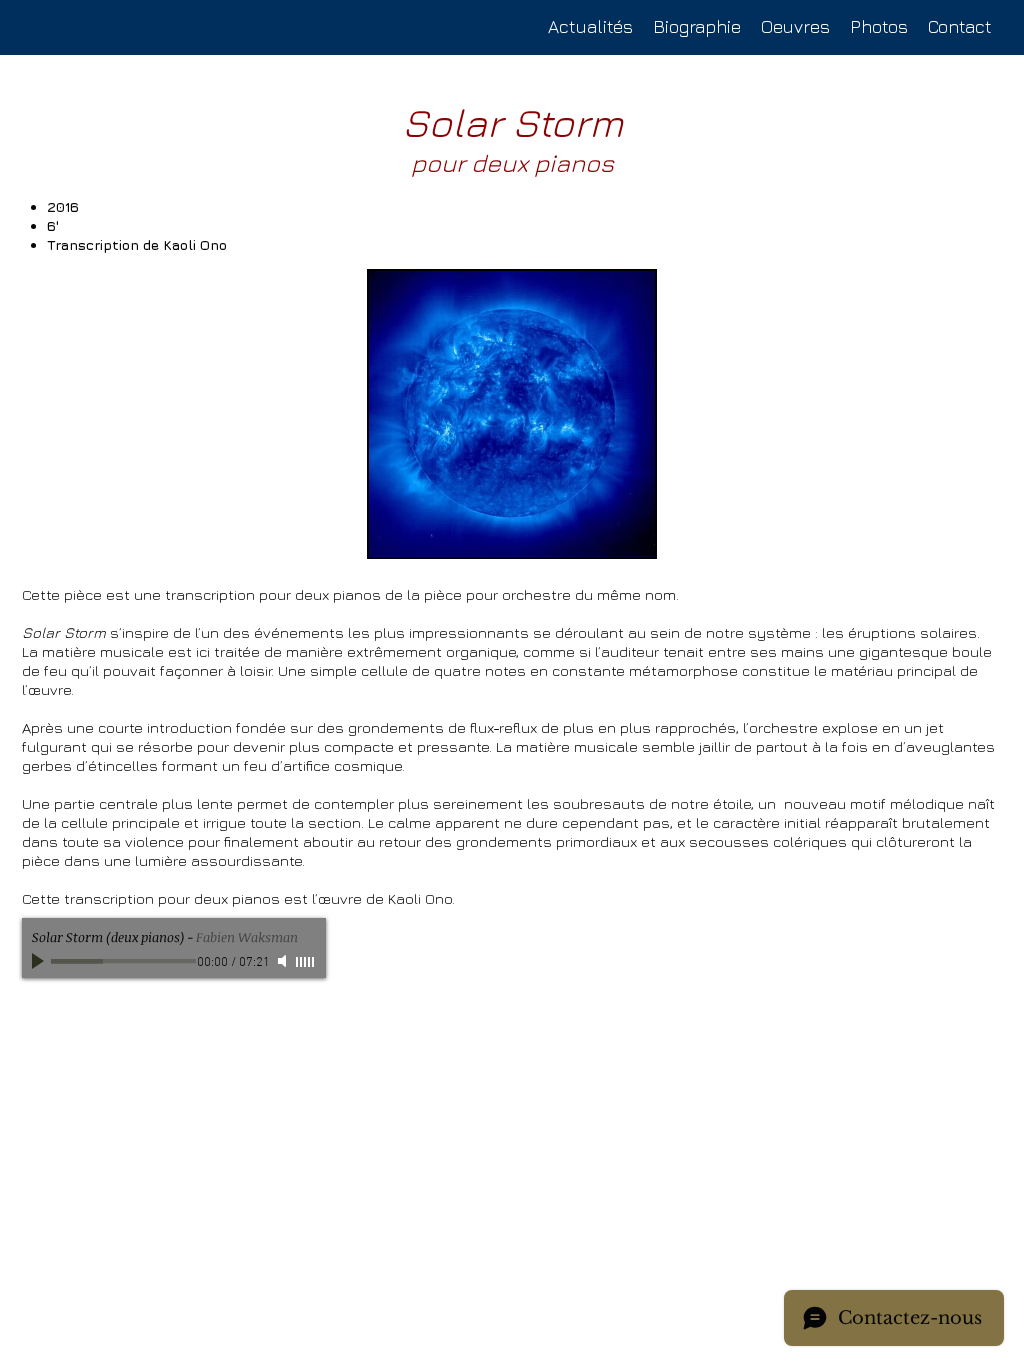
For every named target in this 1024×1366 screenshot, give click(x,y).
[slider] (306, 962)
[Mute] (284, 961)
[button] (795, 27)
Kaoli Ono (195, 244)
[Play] (40, 961)
